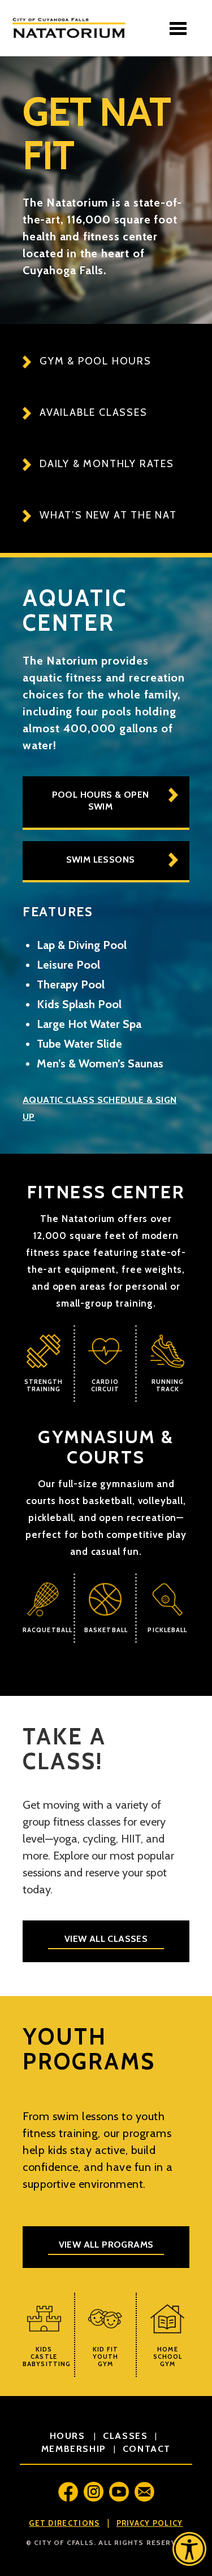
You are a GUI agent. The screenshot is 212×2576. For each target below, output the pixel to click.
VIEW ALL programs (106, 2245)
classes (125, 2436)
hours (69, 2436)
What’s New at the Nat (108, 515)
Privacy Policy (150, 2523)
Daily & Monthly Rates (107, 464)
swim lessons (101, 860)
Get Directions (64, 2523)
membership (74, 2449)
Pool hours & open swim (101, 801)
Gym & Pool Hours (96, 361)
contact (147, 2449)
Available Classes (94, 412)
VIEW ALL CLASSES (106, 1939)
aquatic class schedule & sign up (100, 1108)
